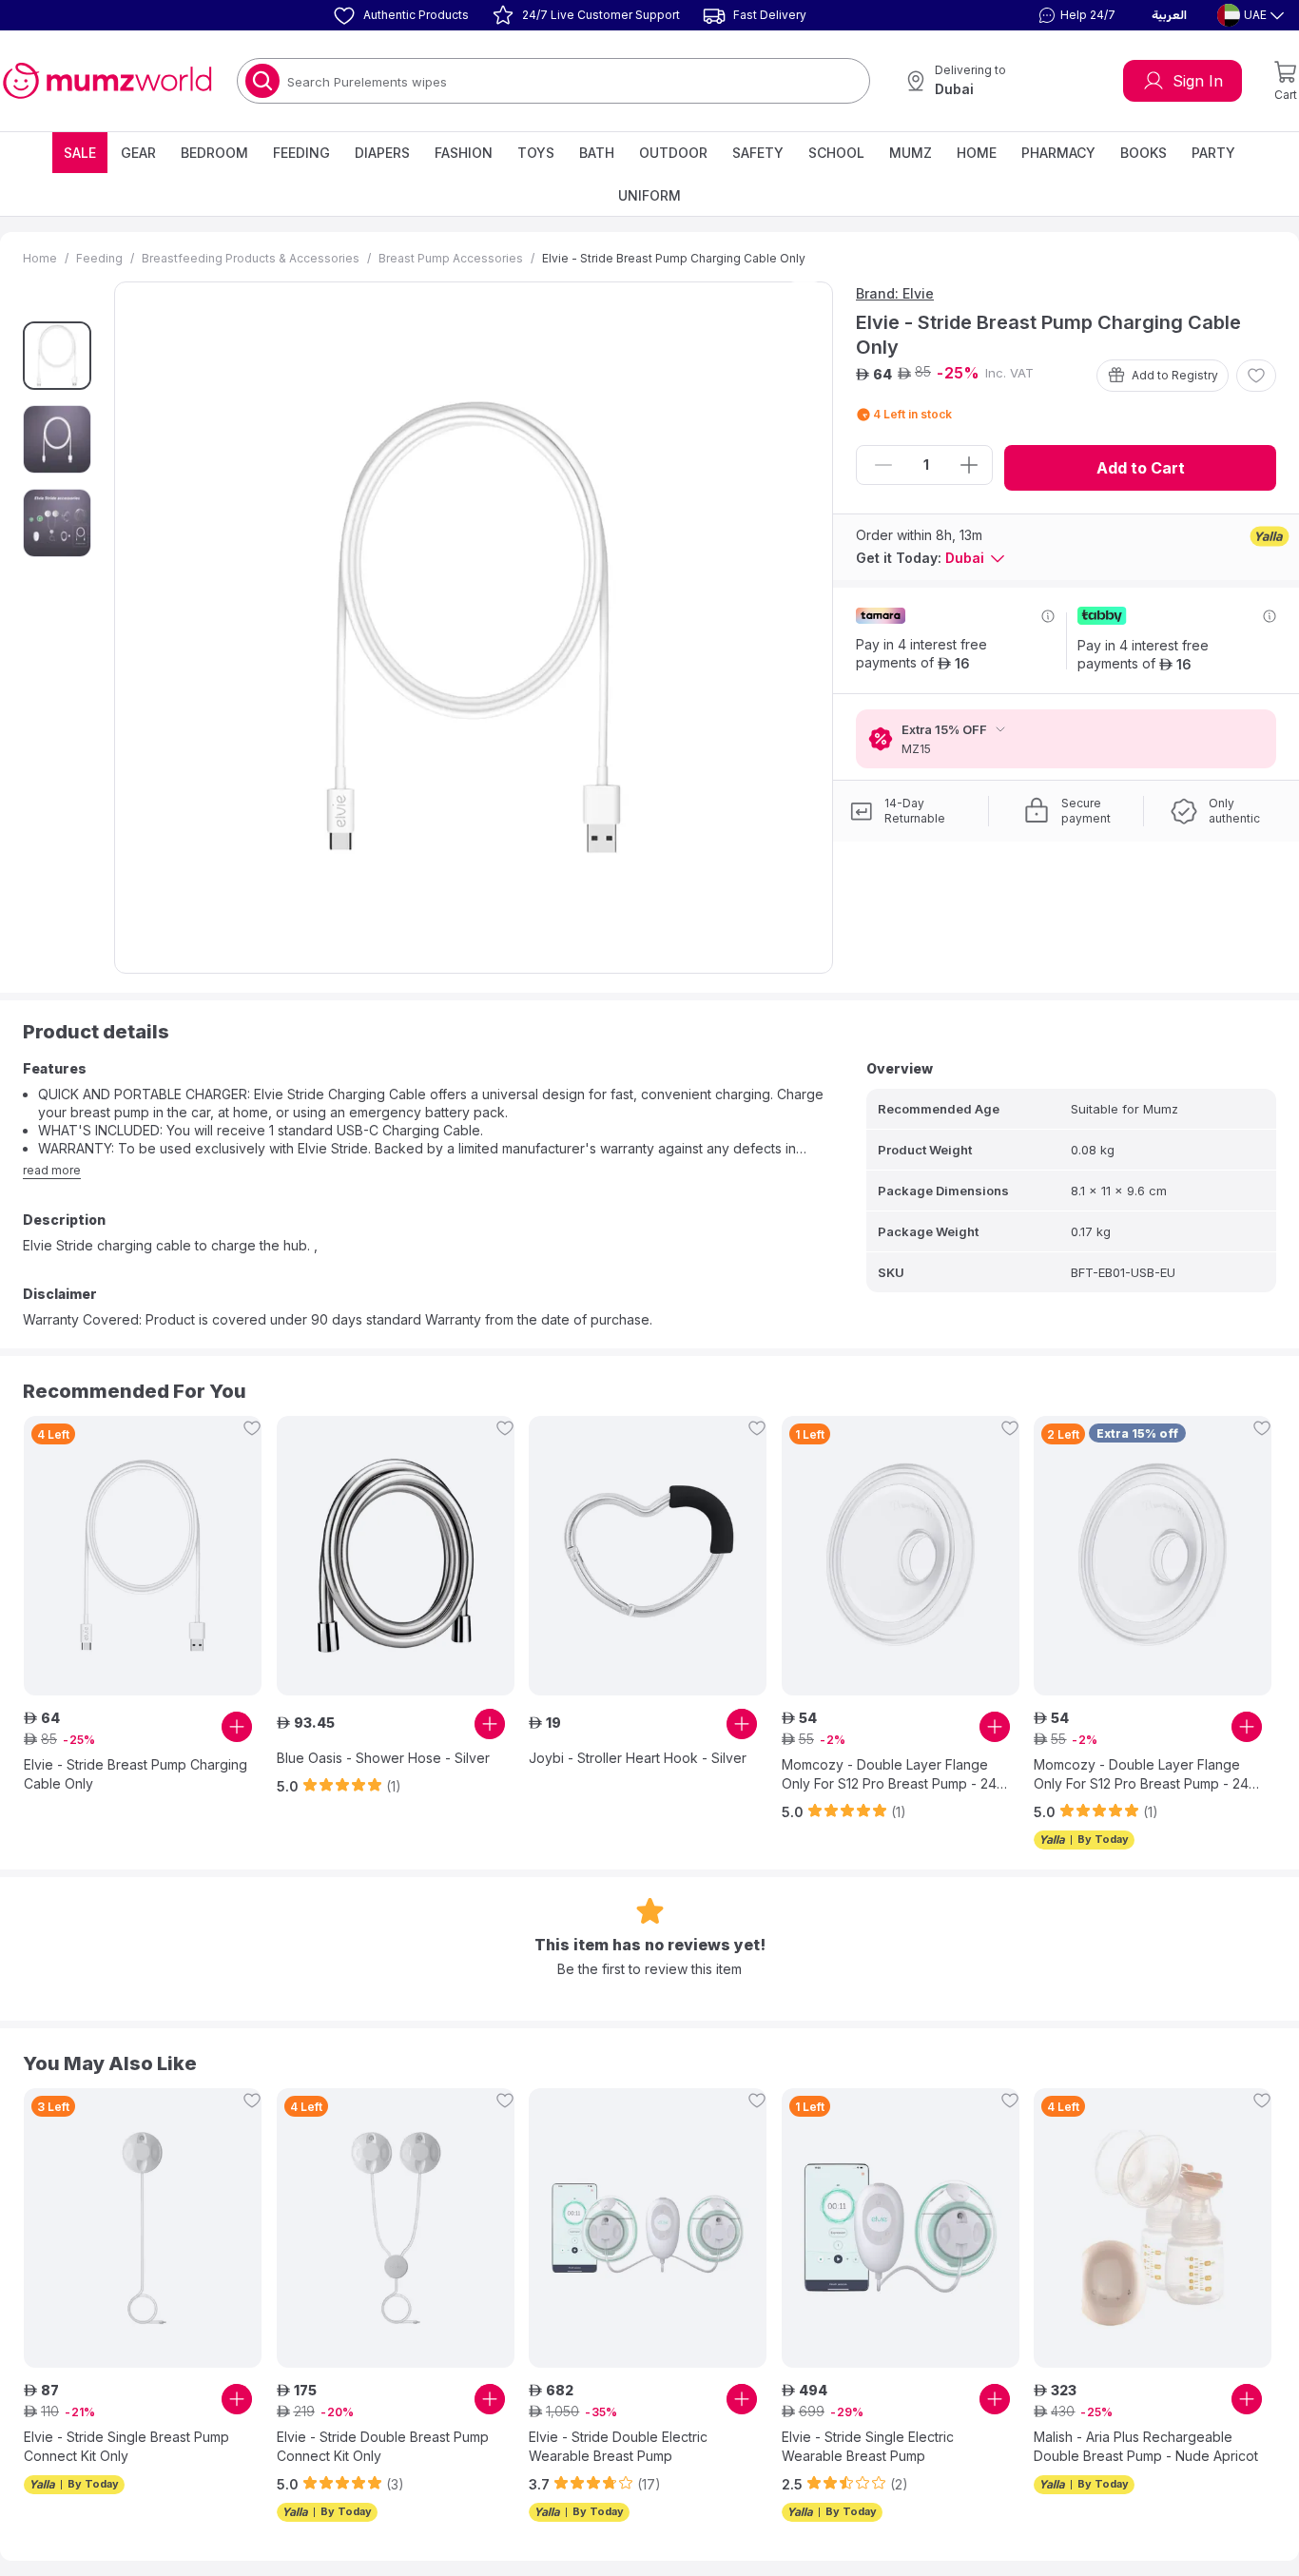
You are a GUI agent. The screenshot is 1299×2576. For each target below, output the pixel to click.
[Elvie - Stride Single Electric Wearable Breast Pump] (901, 2228)
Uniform (649, 195)
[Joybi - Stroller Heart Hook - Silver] (648, 1556)
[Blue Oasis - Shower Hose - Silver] (396, 1556)
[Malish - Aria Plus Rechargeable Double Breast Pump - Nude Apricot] (1153, 2228)
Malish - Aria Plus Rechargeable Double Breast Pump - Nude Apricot (1146, 2446)
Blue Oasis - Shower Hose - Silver (383, 1758)
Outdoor (673, 153)
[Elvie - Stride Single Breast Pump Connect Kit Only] (143, 2228)
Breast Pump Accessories (451, 258)
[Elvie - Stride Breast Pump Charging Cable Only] (143, 1556)
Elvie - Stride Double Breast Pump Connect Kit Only (383, 2446)
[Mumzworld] (107, 81)
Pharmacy (1058, 153)
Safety (758, 153)
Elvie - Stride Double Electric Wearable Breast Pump (618, 2446)
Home (977, 153)
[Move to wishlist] (1256, 376)
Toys (536, 153)
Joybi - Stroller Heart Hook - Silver (638, 1758)
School (836, 153)
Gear (138, 153)
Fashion (464, 153)
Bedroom (214, 153)
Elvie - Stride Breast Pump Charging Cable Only (136, 1774)
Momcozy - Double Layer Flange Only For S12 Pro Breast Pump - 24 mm (889, 1775)
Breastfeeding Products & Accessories (251, 258)
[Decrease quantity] (883, 465)
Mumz (911, 153)
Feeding (301, 153)
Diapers (382, 153)
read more (52, 1170)
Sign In (1198, 81)
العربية (1169, 15)
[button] (1075, 15)
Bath (597, 153)
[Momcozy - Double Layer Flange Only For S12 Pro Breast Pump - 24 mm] (901, 1556)
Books (1144, 153)
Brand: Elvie (895, 293)
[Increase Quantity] (969, 465)
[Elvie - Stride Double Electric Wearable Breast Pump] (648, 2228)
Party (1213, 153)
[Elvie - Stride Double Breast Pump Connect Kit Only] (396, 2228)
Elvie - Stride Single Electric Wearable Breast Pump (868, 2446)
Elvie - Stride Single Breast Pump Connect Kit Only (126, 2446)
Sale (80, 153)
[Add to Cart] (237, 1727)
